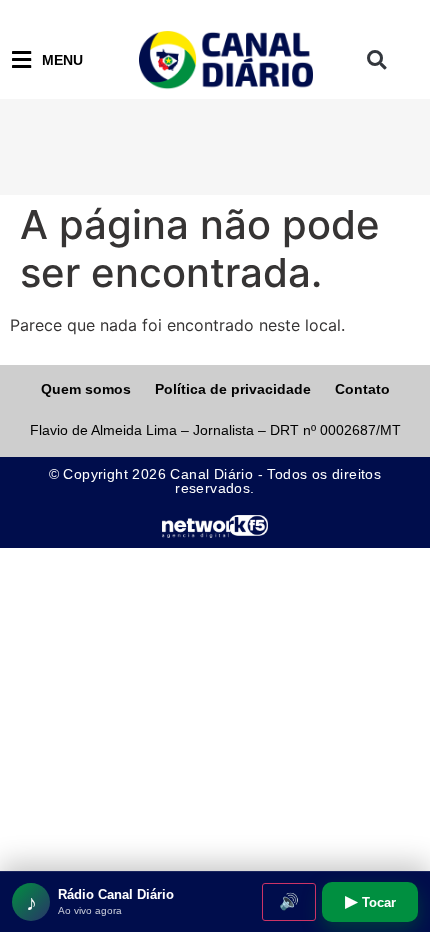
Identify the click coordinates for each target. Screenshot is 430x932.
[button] (376, 60)
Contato (362, 389)
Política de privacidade (233, 389)
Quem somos (86, 389)
